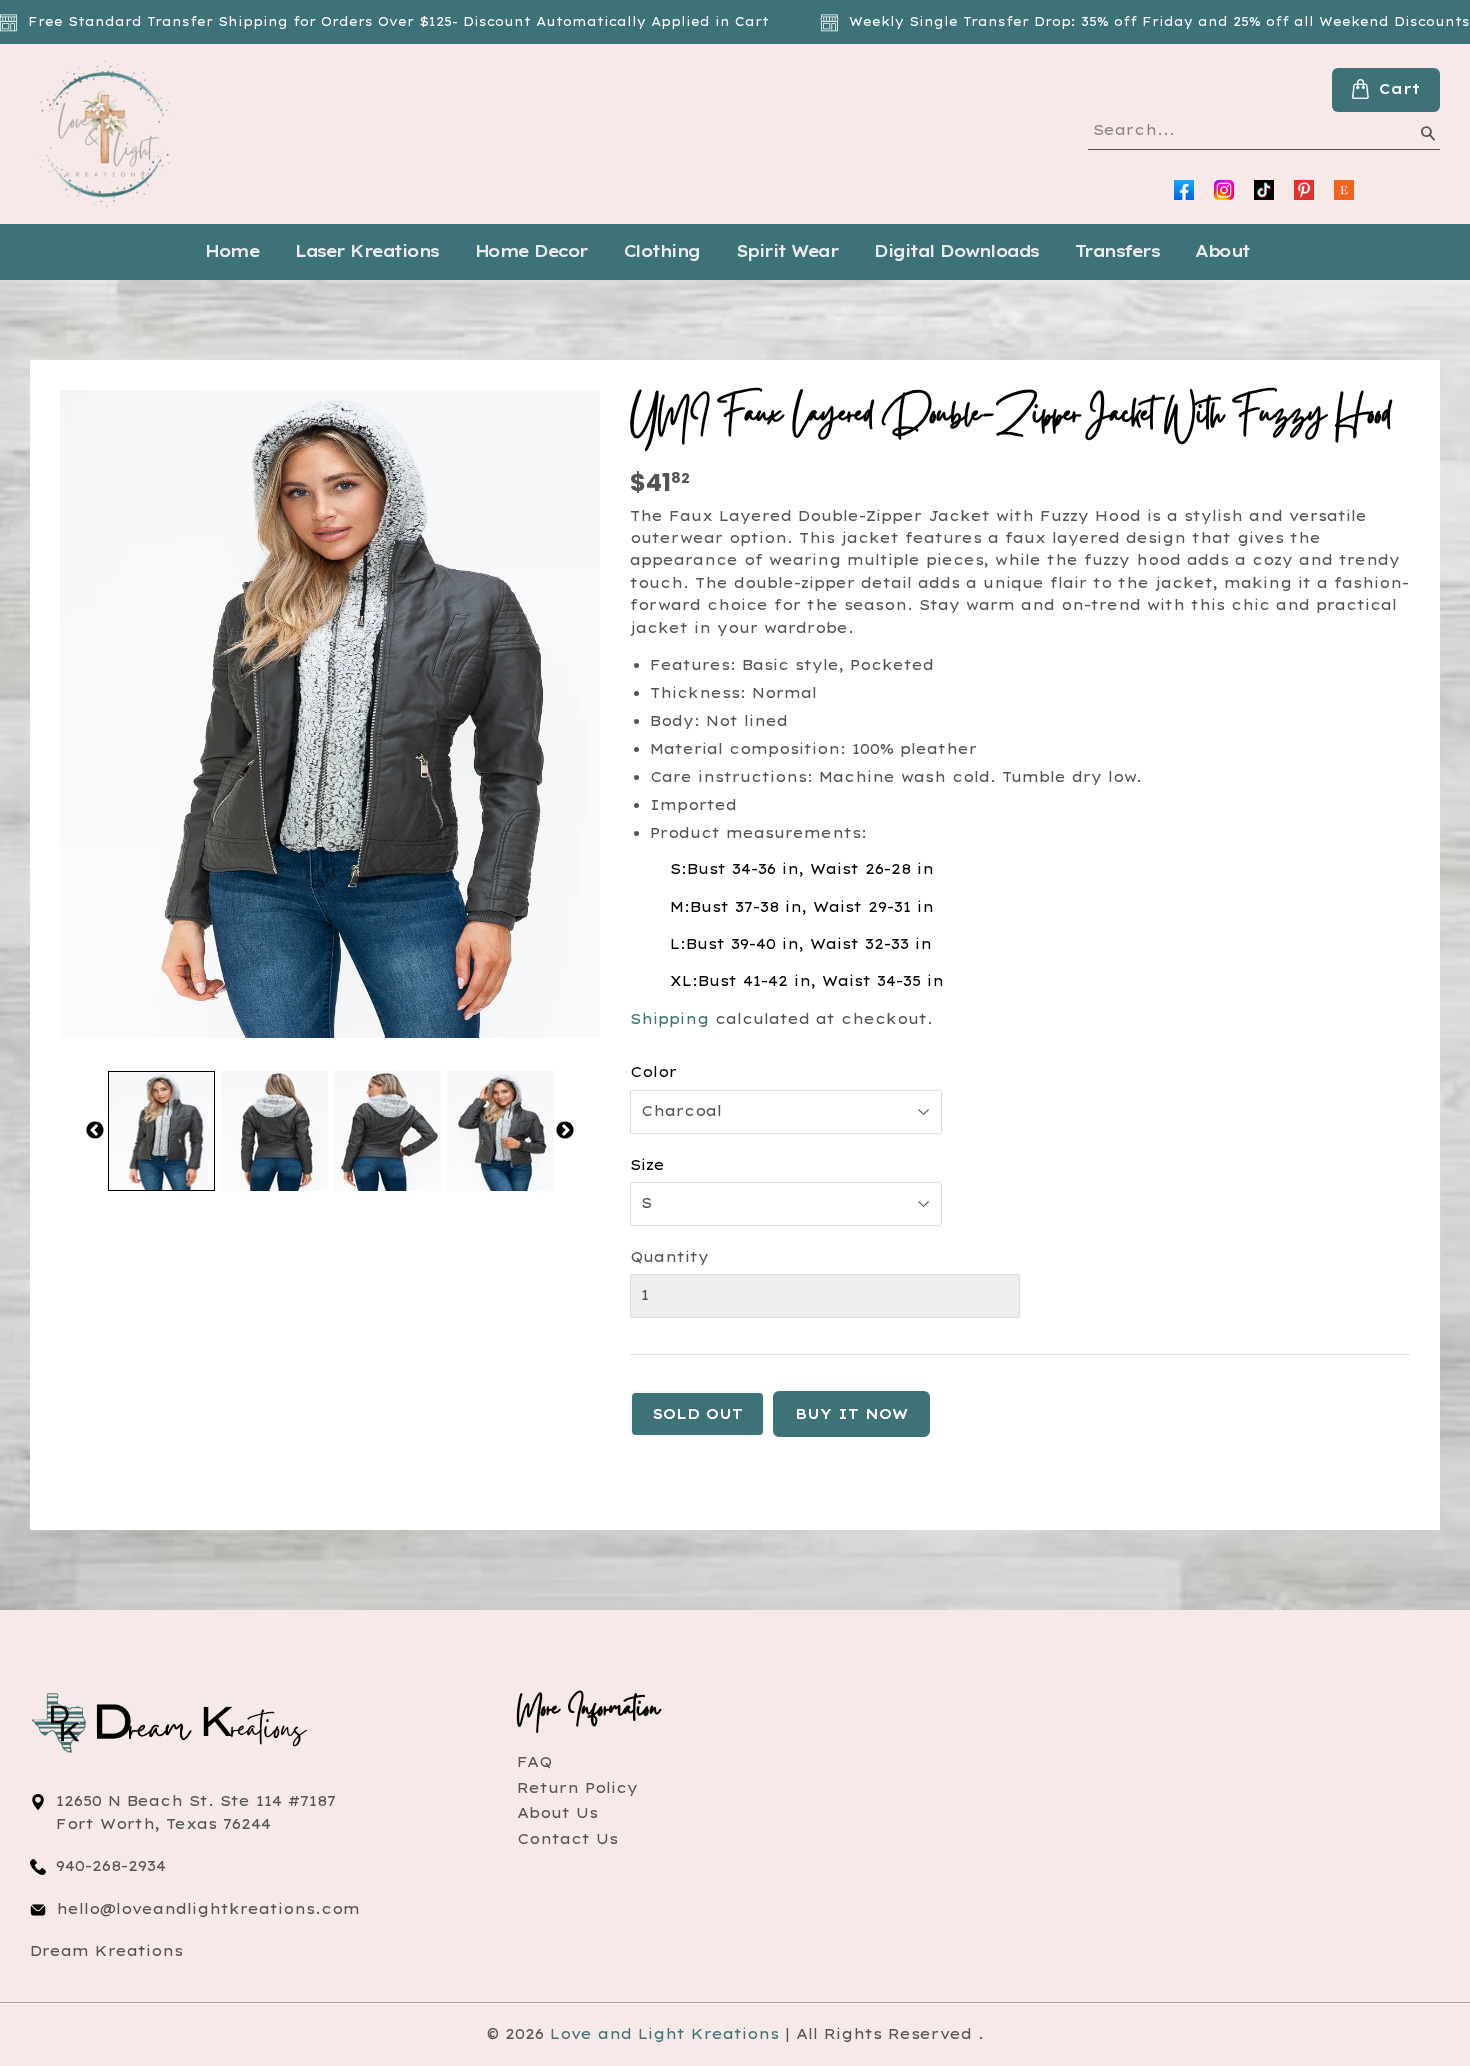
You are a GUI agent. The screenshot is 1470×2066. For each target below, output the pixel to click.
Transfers (1117, 251)
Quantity (669, 1257)
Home (232, 251)
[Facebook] (1184, 190)
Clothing (662, 251)
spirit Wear (787, 251)
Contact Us (567, 1839)
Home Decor (531, 251)
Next (565, 1131)
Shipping (669, 1019)
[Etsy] (1344, 190)
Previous (95, 1131)
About (1222, 251)
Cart (1399, 89)
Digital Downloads (956, 251)
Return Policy (577, 1788)
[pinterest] (1304, 190)
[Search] (1427, 137)
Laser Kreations (367, 251)
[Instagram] (1224, 190)
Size (647, 1165)
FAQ (534, 1762)
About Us (557, 1813)
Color (653, 1072)
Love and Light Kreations (664, 2034)
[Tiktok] (1264, 190)
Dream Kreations (106, 1951)
